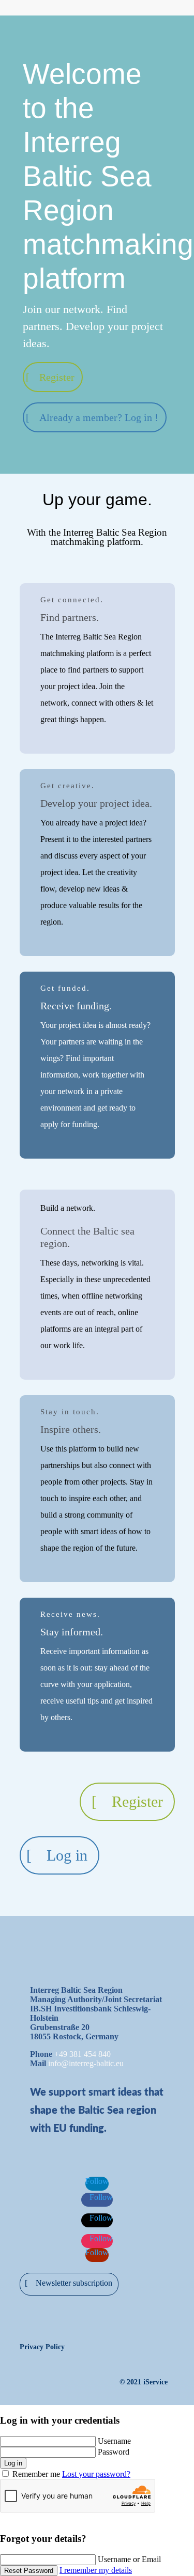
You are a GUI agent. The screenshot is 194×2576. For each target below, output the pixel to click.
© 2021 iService (144, 2382)
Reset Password (29, 2571)
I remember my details (96, 2570)
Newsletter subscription (74, 2283)
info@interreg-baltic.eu (86, 2063)
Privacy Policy (42, 2347)
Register (57, 377)
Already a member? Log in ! (99, 417)
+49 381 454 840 (83, 2054)
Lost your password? (96, 2474)
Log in (67, 1855)
